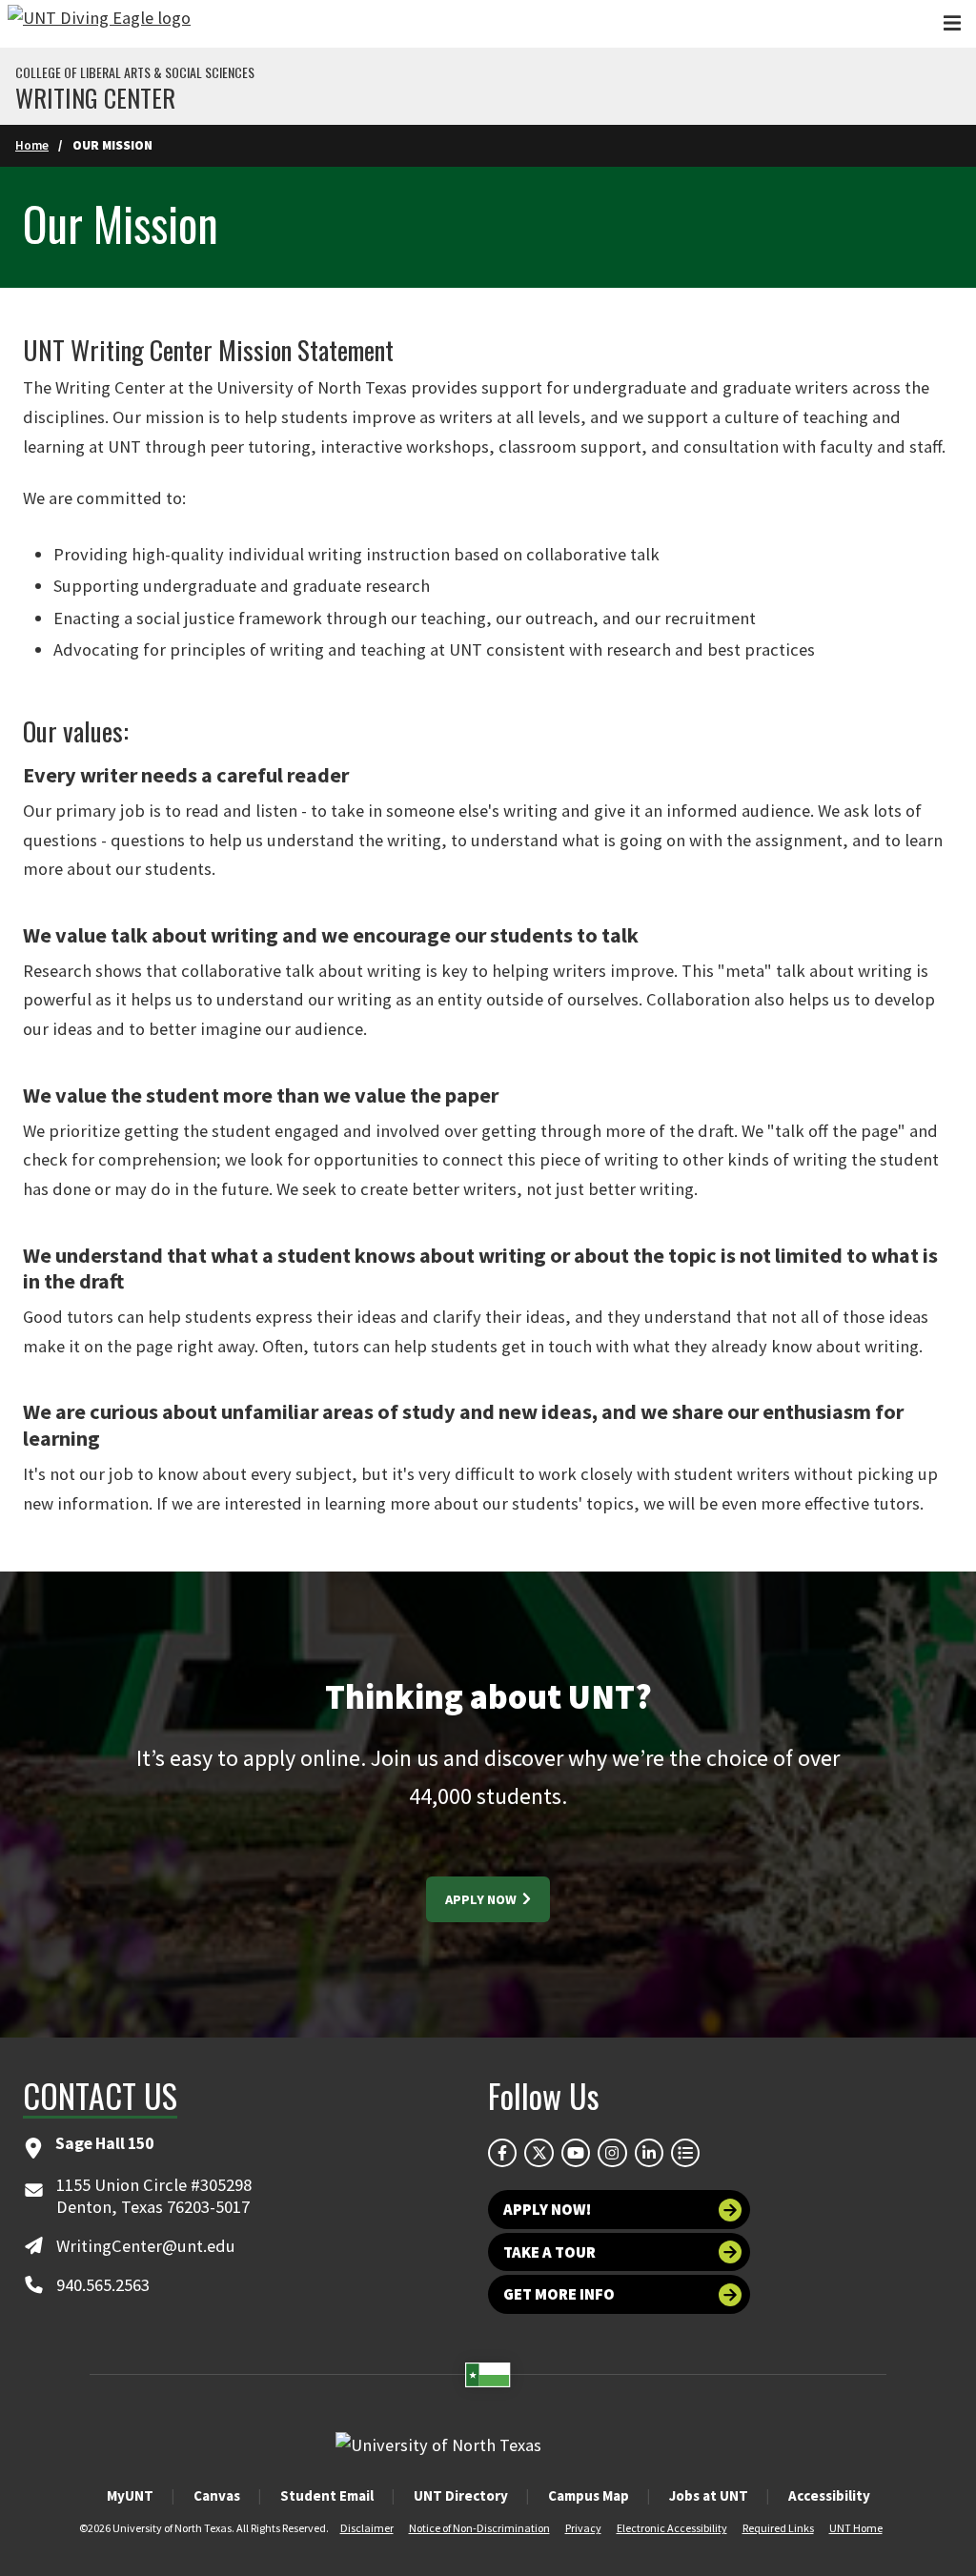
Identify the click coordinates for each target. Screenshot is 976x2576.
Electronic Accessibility (672, 2528)
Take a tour (549, 2252)
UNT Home (856, 2528)
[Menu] (952, 23)
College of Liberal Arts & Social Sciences (135, 72)
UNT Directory (461, 2495)
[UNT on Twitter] (539, 2153)
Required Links (778, 2528)
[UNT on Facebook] (502, 2153)
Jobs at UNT (709, 2495)
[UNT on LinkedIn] (649, 2153)
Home (32, 145)
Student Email (327, 2495)
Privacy (583, 2528)
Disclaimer (367, 2528)
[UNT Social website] (685, 2153)
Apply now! (547, 2209)
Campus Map (589, 2495)
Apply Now (482, 1899)
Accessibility (829, 2495)
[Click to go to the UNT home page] (99, 24)
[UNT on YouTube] (576, 2153)
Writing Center (95, 98)
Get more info (559, 2294)
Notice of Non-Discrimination (479, 2528)
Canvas (217, 2495)
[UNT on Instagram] (612, 2153)
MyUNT (130, 2495)
